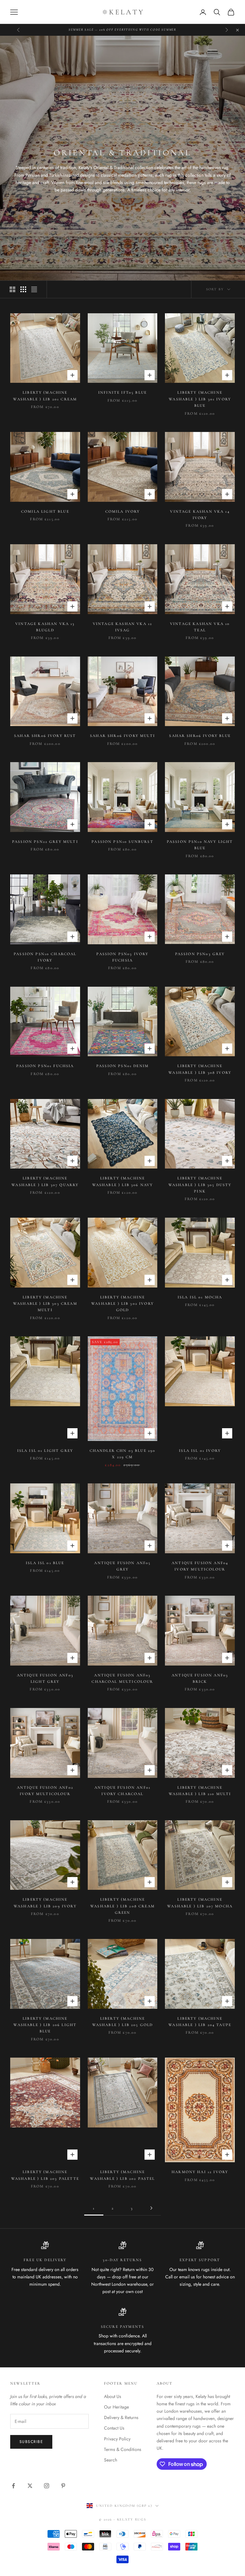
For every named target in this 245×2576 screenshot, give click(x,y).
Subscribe (31, 2442)
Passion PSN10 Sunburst (122, 842)
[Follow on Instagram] (47, 2486)
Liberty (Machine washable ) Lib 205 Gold (123, 2022)
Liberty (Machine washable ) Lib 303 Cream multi (45, 1304)
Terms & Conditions (123, 2449)
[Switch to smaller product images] (23, 289)
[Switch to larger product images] (12, 289)
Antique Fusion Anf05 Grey (122, 1566)
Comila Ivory (123, 511)
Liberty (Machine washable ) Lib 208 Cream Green (122, 1906)
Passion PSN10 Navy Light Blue (200, 845)
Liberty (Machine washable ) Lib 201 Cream (45, 396)
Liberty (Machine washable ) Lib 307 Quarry (45, 1181)
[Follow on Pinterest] (63, 2486)
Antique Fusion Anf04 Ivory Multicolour (200, 1566)
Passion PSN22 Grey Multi (45, 842)
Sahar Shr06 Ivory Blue (200, 736)
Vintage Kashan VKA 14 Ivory (200, 515)
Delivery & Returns (121, 2417)
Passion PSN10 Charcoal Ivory (45, 957)
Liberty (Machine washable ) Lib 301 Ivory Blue (200, 399)
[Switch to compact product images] (34, 289)
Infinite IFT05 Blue (122, 392)
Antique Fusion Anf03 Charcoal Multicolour (122, 1678)
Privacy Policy (117, 2439)
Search (111, 2460)
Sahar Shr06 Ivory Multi (122, 736)
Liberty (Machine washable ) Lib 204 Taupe (200, 2022)
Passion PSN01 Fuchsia (45, 1066)
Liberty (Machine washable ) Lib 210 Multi (200, 1791)
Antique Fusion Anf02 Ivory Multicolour (45, 1791)
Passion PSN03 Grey (200, 954)
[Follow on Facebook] (13, 2486)
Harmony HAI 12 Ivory (200, 2172)
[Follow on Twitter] (30, 2486)
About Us (113, 2396)
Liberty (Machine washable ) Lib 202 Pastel (122, 2175)
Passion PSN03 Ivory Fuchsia (122, 957)
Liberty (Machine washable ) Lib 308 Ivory (200, 1069)
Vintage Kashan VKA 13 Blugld (45, 627)
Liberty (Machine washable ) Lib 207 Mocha (200, 1903)
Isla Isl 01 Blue (45, 1563)
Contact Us (114, 2428)
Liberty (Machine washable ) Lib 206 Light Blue (45, 2025)
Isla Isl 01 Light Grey (45, 1451)
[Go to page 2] (151, 2208)
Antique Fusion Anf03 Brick (200, 1678)
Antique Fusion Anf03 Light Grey (45, 1678)
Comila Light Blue (45, 511)
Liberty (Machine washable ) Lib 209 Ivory (45, 1903)
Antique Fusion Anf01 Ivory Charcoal (122, 1791)
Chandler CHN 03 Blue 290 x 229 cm (123, 1454)
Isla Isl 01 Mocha (200, 1297)
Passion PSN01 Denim (122, 1066)
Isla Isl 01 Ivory (200, 1451)
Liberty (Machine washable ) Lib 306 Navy (123, 1181)
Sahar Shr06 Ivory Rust (45, 736)
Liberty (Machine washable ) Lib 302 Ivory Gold (122, 1304)
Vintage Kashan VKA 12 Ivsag (122, 627)
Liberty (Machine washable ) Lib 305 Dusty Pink (200, 1185)
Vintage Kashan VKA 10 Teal (200, 627)
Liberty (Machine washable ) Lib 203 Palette (45, 2175)
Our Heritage (116, 2407)
